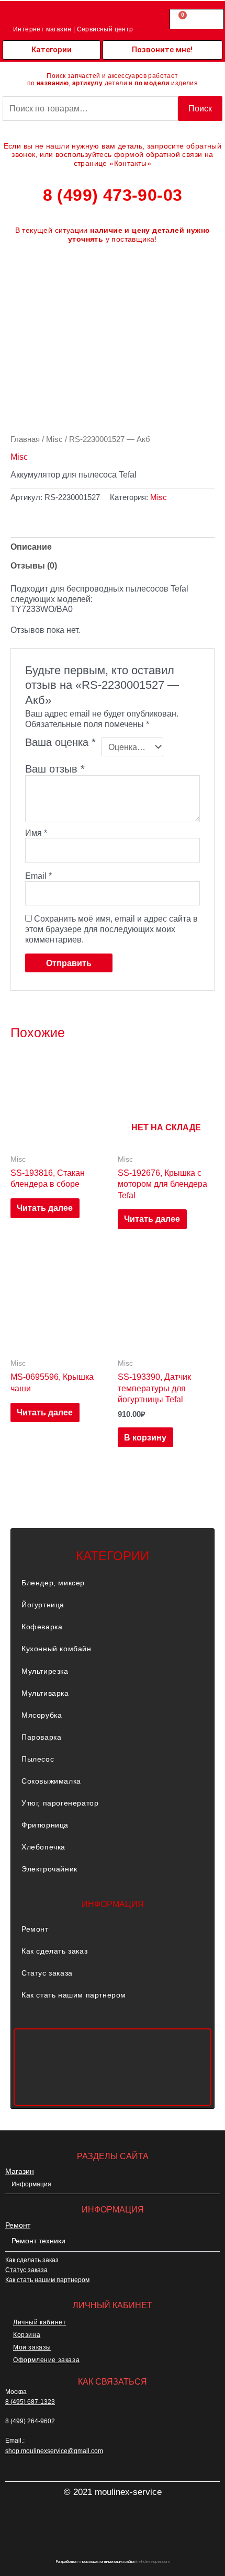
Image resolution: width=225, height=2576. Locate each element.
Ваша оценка (60, 743)
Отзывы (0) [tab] (34, 565)
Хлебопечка (43, 1847)
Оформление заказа (46, 2360)
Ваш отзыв (55, 769)
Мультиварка (45, 1693)
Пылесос (38, 1759)
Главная (25, 439)
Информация (31, 2184)
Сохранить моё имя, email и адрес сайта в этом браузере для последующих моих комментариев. (111, 929)
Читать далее (45, 1208)
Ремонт (35, 1929)
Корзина (27, 2335)
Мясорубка (42, 1715)
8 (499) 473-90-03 (113, 195)
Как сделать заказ (54, 1951)
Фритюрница (45, 1825)
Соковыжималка (51, 1781)
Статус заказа (47, 1973)
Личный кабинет (40, 2322)
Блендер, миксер (53, 1583)
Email (38, 876)
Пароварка (41, 1737)
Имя (36, 833)
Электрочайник (49, 1869)
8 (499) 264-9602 (30, 2421)
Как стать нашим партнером (74, 1995)
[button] (113, 1583)
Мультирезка (45, 1671)
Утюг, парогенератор (60, 1803)
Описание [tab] (31, 547)
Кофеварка (42, 1627)
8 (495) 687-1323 (30, 2402)
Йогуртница (43, 1605)
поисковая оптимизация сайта (108, 2562)
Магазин (20, 2171)
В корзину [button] (145, 1437)
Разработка (66, 2562)
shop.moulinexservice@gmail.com (54, 2451)
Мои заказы (32, 2347)
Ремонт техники (38, 2241)
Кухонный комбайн (57, 1649)
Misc (54, 439)
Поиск (200, 108)
